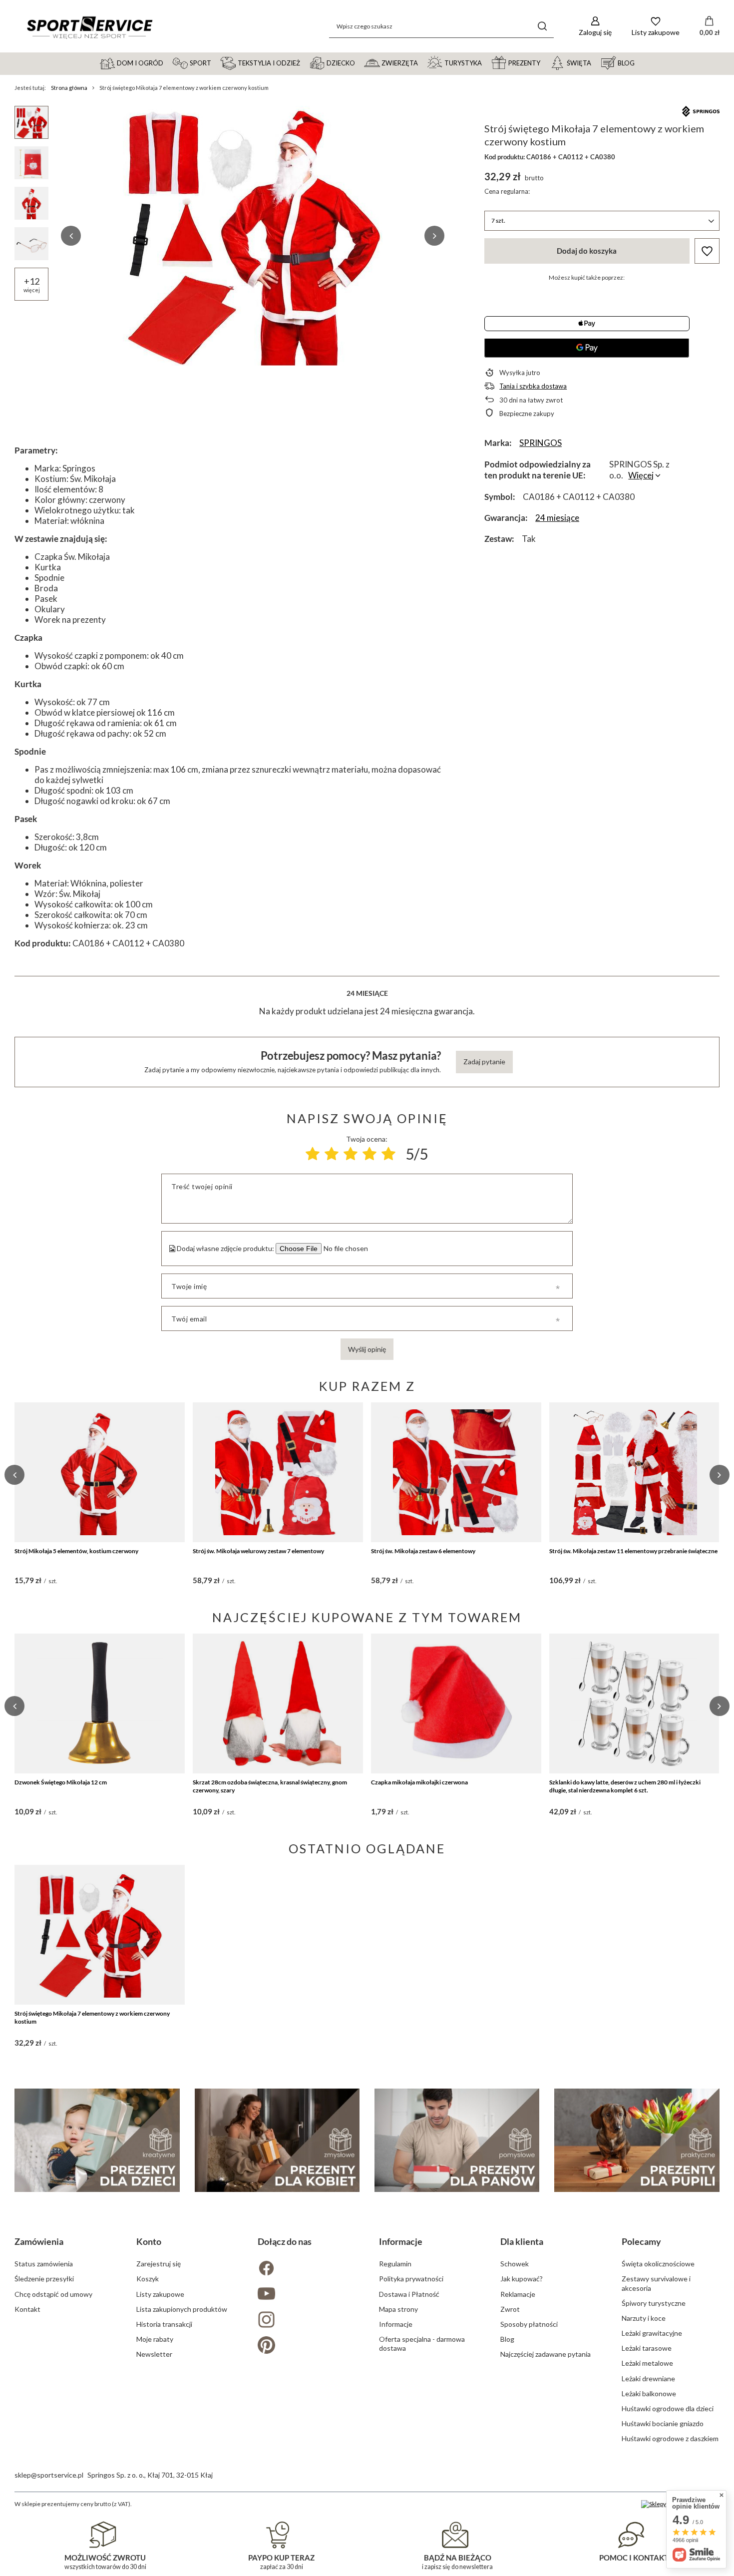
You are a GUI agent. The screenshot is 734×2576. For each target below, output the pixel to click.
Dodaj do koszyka (587, 251)
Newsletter (154, 2354)
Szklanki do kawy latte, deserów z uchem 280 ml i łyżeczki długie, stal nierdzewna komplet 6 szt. (625, 1786)
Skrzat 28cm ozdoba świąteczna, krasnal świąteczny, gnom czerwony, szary (270, 1786)
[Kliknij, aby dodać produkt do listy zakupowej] (707, 251)
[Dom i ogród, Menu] (168, 62)
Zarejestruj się (159, 2264)
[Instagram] (306, 2321)
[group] (253, 236)
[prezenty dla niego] (457, 2140)
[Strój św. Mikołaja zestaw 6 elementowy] (456, 1472)
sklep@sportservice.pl (49, 2475)
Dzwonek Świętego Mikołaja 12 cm (61, 1782)
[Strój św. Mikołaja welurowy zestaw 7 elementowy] (278, 1472)
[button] (71, 236)
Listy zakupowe (160, 2294)
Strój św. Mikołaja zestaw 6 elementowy (423, 1551)
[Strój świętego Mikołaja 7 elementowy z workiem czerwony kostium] (100, 1935)
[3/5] (351, 1154)
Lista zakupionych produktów (182, 2309)
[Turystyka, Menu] (486, 62)
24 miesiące (557, 518)
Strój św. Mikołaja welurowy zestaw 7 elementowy (258, 1551)
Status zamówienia (44, 2264)
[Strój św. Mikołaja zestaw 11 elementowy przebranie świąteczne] (634, 1472)
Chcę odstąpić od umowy (53, 2294)
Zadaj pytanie (484, 1062)
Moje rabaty (155, 2339)
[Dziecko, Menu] (360, 62)
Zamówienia (39, 2241)
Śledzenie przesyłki (44, 2279)
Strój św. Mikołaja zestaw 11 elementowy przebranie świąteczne (633, 1551)
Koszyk (148, 2279)
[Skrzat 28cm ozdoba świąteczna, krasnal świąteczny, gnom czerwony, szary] (278, 1704)
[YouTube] (306, 2295)
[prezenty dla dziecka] (97, 2140)
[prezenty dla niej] (277, 2140)
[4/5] (369, 1154)
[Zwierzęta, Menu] (422, 62)
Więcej (641, 475)
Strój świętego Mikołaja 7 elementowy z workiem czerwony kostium (92, 2017)
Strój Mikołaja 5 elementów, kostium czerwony (76, 1551)
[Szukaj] (543, 26)
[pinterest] (306, 2346)
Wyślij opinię (367, 1349)
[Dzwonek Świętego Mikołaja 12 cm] (100, 1704)
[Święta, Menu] (596, 62)
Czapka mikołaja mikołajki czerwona (419, 1782)
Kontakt (27, 2309)
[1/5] (313, 1154)
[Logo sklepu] (89, 26)
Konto (149, 2241)
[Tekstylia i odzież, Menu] (305, 62)
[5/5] (388, 1154)
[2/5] (332, 1154)
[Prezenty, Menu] (545, 62)
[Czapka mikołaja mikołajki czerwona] (456, 1704)
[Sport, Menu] (216, 62)
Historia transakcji (164, 2324)
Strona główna (69, 88)
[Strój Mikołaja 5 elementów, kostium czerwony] (100, 1472)
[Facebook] (306, 2269)
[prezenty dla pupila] (637, 2140)
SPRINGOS (541, 443)
